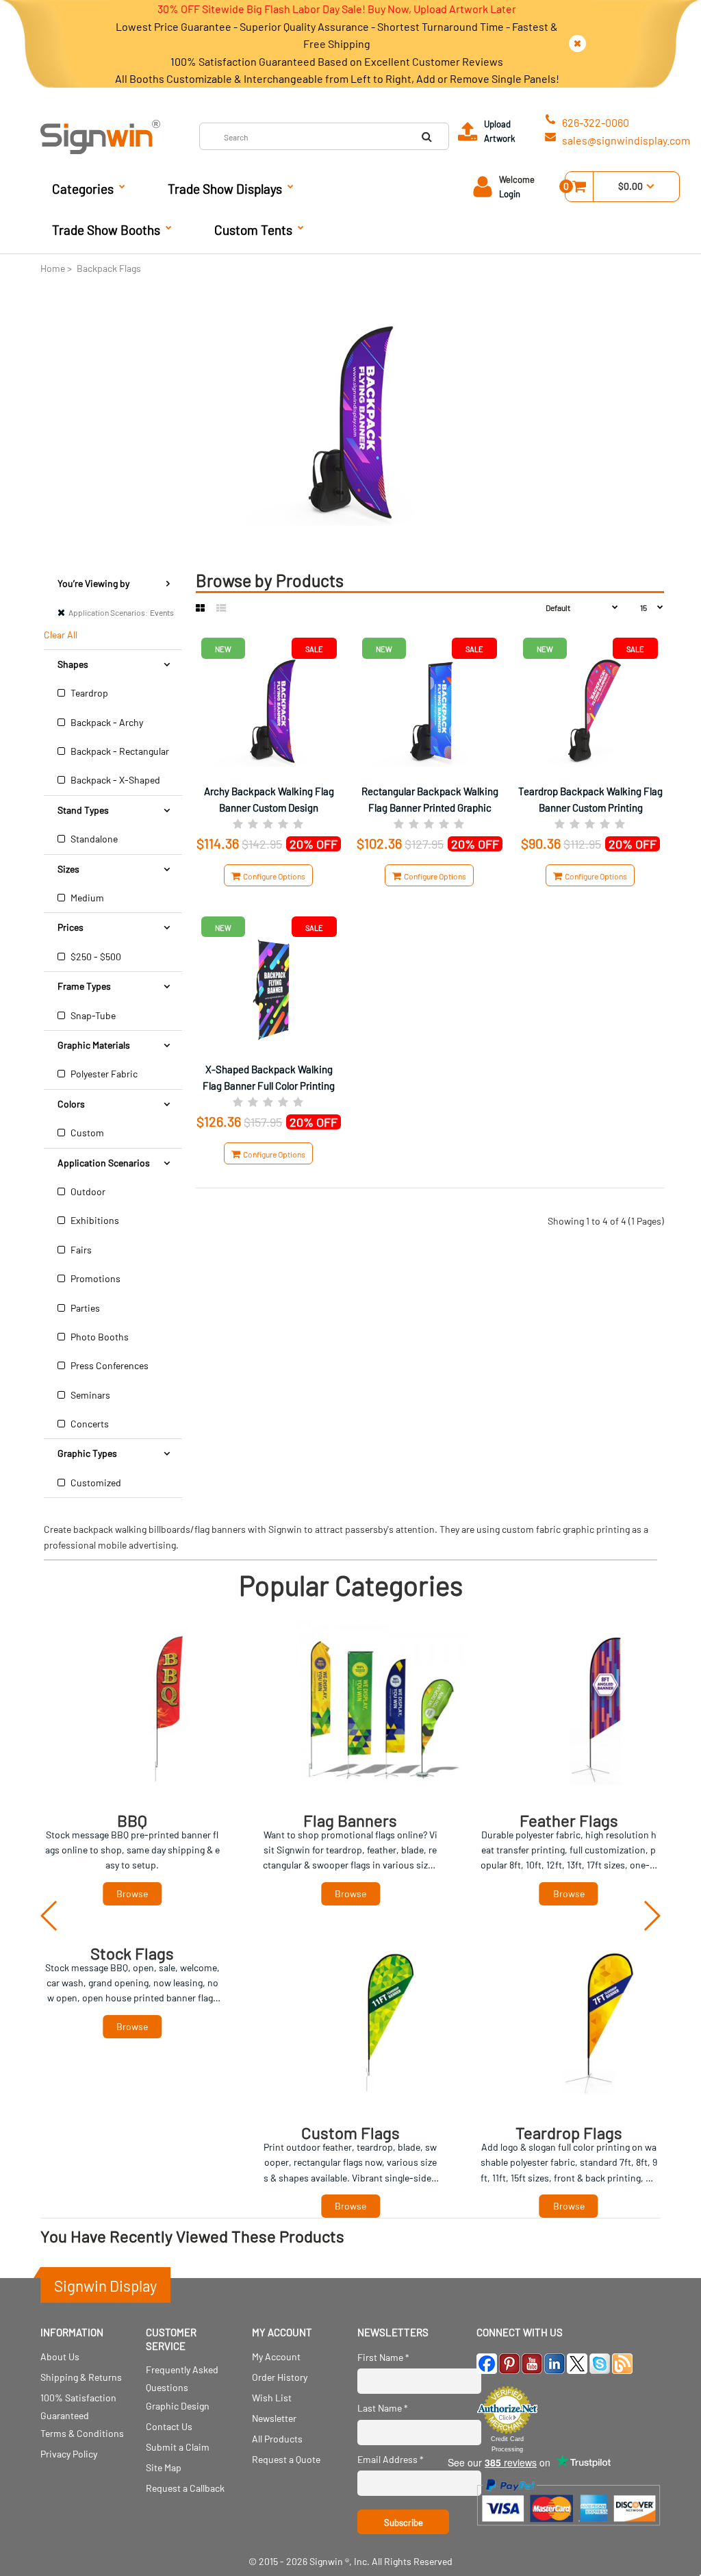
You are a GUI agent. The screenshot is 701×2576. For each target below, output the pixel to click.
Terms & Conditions (82, 2433)
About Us (60, 2356)
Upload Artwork (500, 131)
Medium (86, 898)
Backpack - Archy (106, 722)
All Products (277, 2439)
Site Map (164, 2467)
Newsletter (274, 2418)
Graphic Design (178, 2406)
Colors (71, 1104)
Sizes (68, 869)
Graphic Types (87, 1453)
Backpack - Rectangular (119, 751)
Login (510, 194)
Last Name (383, 2408)
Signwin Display (105, 2286)
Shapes (73, 664)
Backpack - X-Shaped (114, 780)
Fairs (80, 1250)
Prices (71, 927)
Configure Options (273, 876)
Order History (280, 2377)
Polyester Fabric (103, 1074)
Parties (84, 1308)
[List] (221, 608)
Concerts (89, 1424)
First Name (383, 2357)
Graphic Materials (94, 1045)
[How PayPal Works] (569, 2530)
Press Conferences (109, 1365)
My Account (276, 2356)
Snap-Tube (92, 1015)
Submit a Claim (178, 2447)
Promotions (94, 1278)
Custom (86, 1133)
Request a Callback (185, 2488)
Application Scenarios (104, 1163)
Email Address (391, 2459)
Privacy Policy (69, 2454)
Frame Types (84, 986)
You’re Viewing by (93, 583)
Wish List (272, 2398)
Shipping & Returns (81, 2377)
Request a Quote (286, 2459)
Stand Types (83, 810)
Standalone (93, 839)
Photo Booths (99, 1337)
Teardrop (88, 693)
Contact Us (169, 2426)
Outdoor (87, 1191)
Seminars (89, 1395)
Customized (95, 1483)
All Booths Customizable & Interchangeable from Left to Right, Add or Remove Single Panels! (337, 78)
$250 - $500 (95, 956)
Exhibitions (94, 1220)
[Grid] (200, 608)
